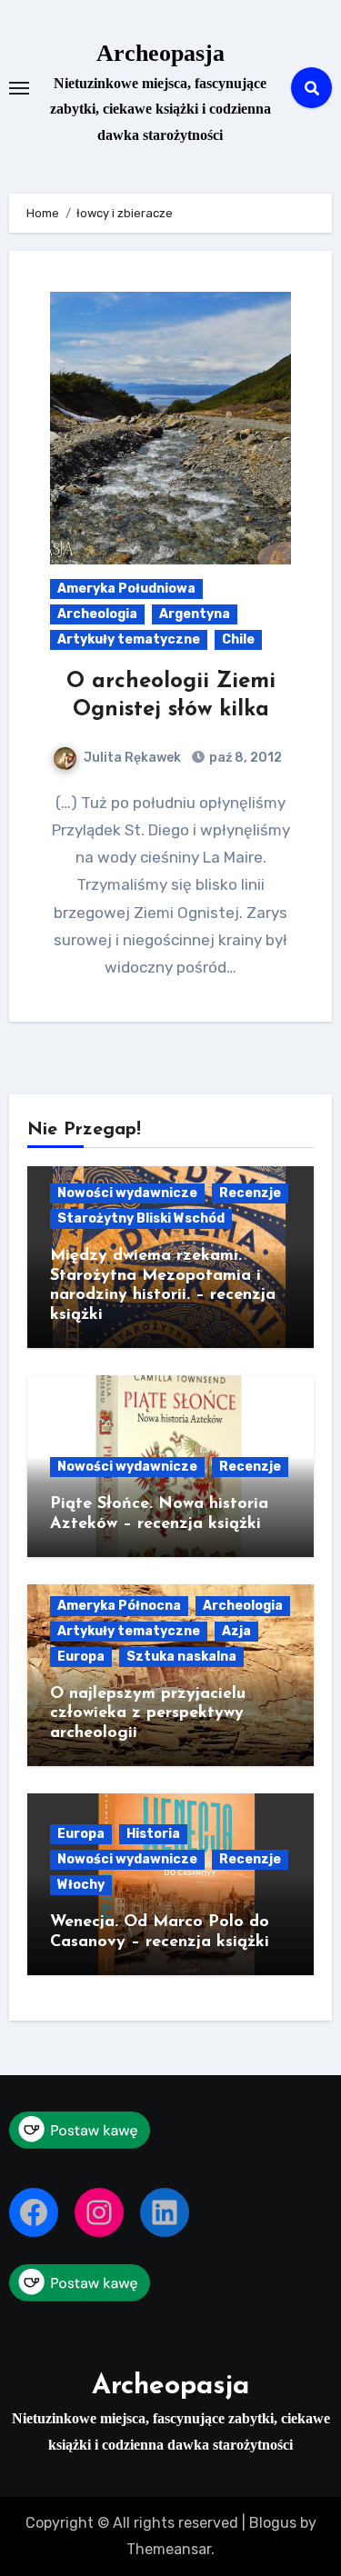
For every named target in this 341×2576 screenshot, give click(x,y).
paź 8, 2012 (244, 758)
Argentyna (195, 614)
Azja (236, 1631)
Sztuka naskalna (181, 1657)
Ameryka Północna (119, 1606)
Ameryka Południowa (126, 589)
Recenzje (250, 1193)
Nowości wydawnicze (127, 1193)
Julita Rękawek (132, 758)
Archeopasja (160, 53)
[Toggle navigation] (19, 88)
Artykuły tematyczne (129, 639)
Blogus (273, 2523)
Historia (153, 1834)
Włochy (81, 1885)
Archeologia (97, 614)
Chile (238, 639)
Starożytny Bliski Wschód (141, 1218)
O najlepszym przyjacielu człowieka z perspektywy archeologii (148, 1714)
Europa (81, 1657)
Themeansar (169, 2549)
